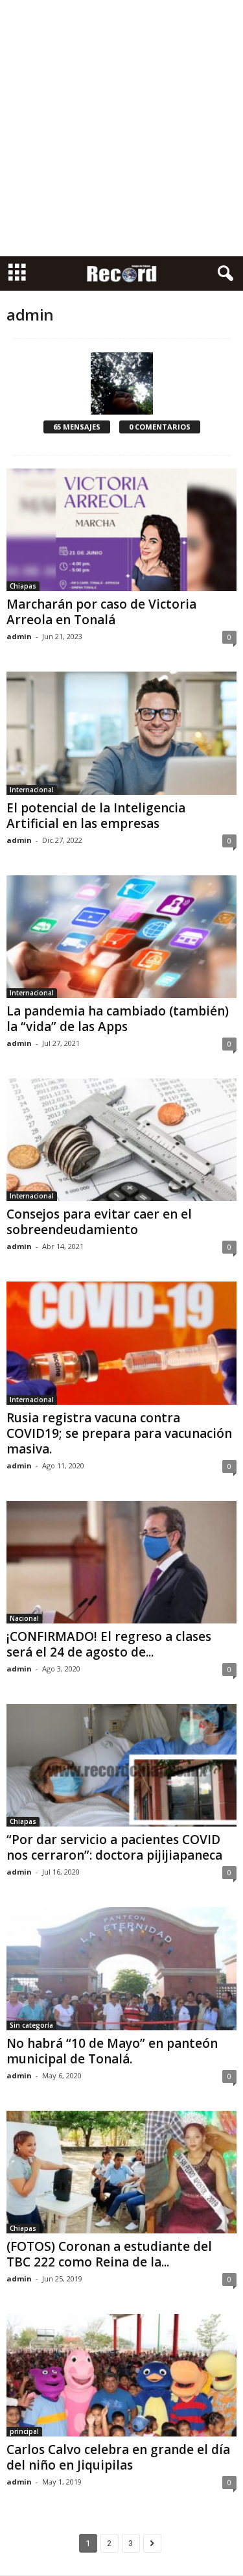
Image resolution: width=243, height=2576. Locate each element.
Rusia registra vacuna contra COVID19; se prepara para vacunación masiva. (119, 1433)
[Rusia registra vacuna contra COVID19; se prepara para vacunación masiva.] (121, 1343)
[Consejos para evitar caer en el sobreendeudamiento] (121, 1140)
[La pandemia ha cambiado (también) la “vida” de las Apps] (121, 937)
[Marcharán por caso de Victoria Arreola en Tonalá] (121, 530)
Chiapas (23, 586)
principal (24, 2431)
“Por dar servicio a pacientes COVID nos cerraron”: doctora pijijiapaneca (114, 1847)
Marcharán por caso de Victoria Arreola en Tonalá (101, 612)
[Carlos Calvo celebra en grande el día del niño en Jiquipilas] (121, 2375)
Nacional (24, 1618)
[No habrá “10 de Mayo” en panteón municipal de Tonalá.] (121, 1968)
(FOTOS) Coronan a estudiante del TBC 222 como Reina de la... (109, 2254)
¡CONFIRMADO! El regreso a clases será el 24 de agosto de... (109, 1644)
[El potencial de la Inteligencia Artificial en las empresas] (121, 733)
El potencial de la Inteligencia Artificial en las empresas (96, 816)
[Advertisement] (121, 128)
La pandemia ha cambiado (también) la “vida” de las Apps (118, 1019)
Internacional (32, 790)
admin (19, 636)
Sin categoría (31, 2025)
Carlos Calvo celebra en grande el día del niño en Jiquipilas (118, 2457)
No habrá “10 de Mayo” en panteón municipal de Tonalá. (112, 2051)
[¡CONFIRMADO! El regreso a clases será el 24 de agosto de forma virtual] (121, 1562)
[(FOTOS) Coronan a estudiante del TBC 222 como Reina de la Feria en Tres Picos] (121, 2172)
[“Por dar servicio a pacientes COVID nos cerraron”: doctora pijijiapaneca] (121, 1765)
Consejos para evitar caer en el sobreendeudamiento (99, 1222)
